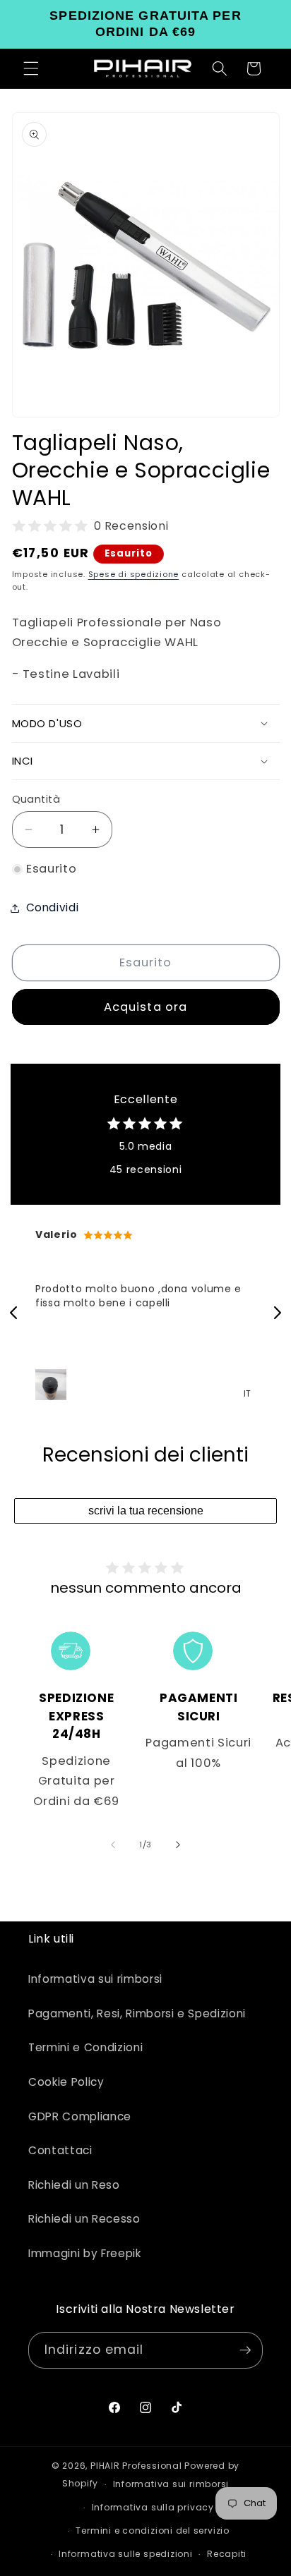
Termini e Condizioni (85, 2047)
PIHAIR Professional (136, 2466)
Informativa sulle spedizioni (126, 2554)
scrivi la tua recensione (146, 1511)
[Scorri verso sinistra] (113, 1845)
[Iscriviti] (245, 2350)
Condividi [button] (53, 907)
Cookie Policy (66, 2082)
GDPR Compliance (80, 2116)
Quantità (36, 799)
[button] (31, 68)
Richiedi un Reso (74, 2185)
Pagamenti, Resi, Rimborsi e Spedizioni (137, 2013)
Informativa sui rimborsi (95, 1979)
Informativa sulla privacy (153, 2507)
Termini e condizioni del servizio (152, 2531)
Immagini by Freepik (85, 2253)
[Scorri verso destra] (178, 1845)
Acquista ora (145, 1007)
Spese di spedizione (134, 574)
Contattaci (60, 2150)
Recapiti (227, 2554)
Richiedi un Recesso (84, 2219)
